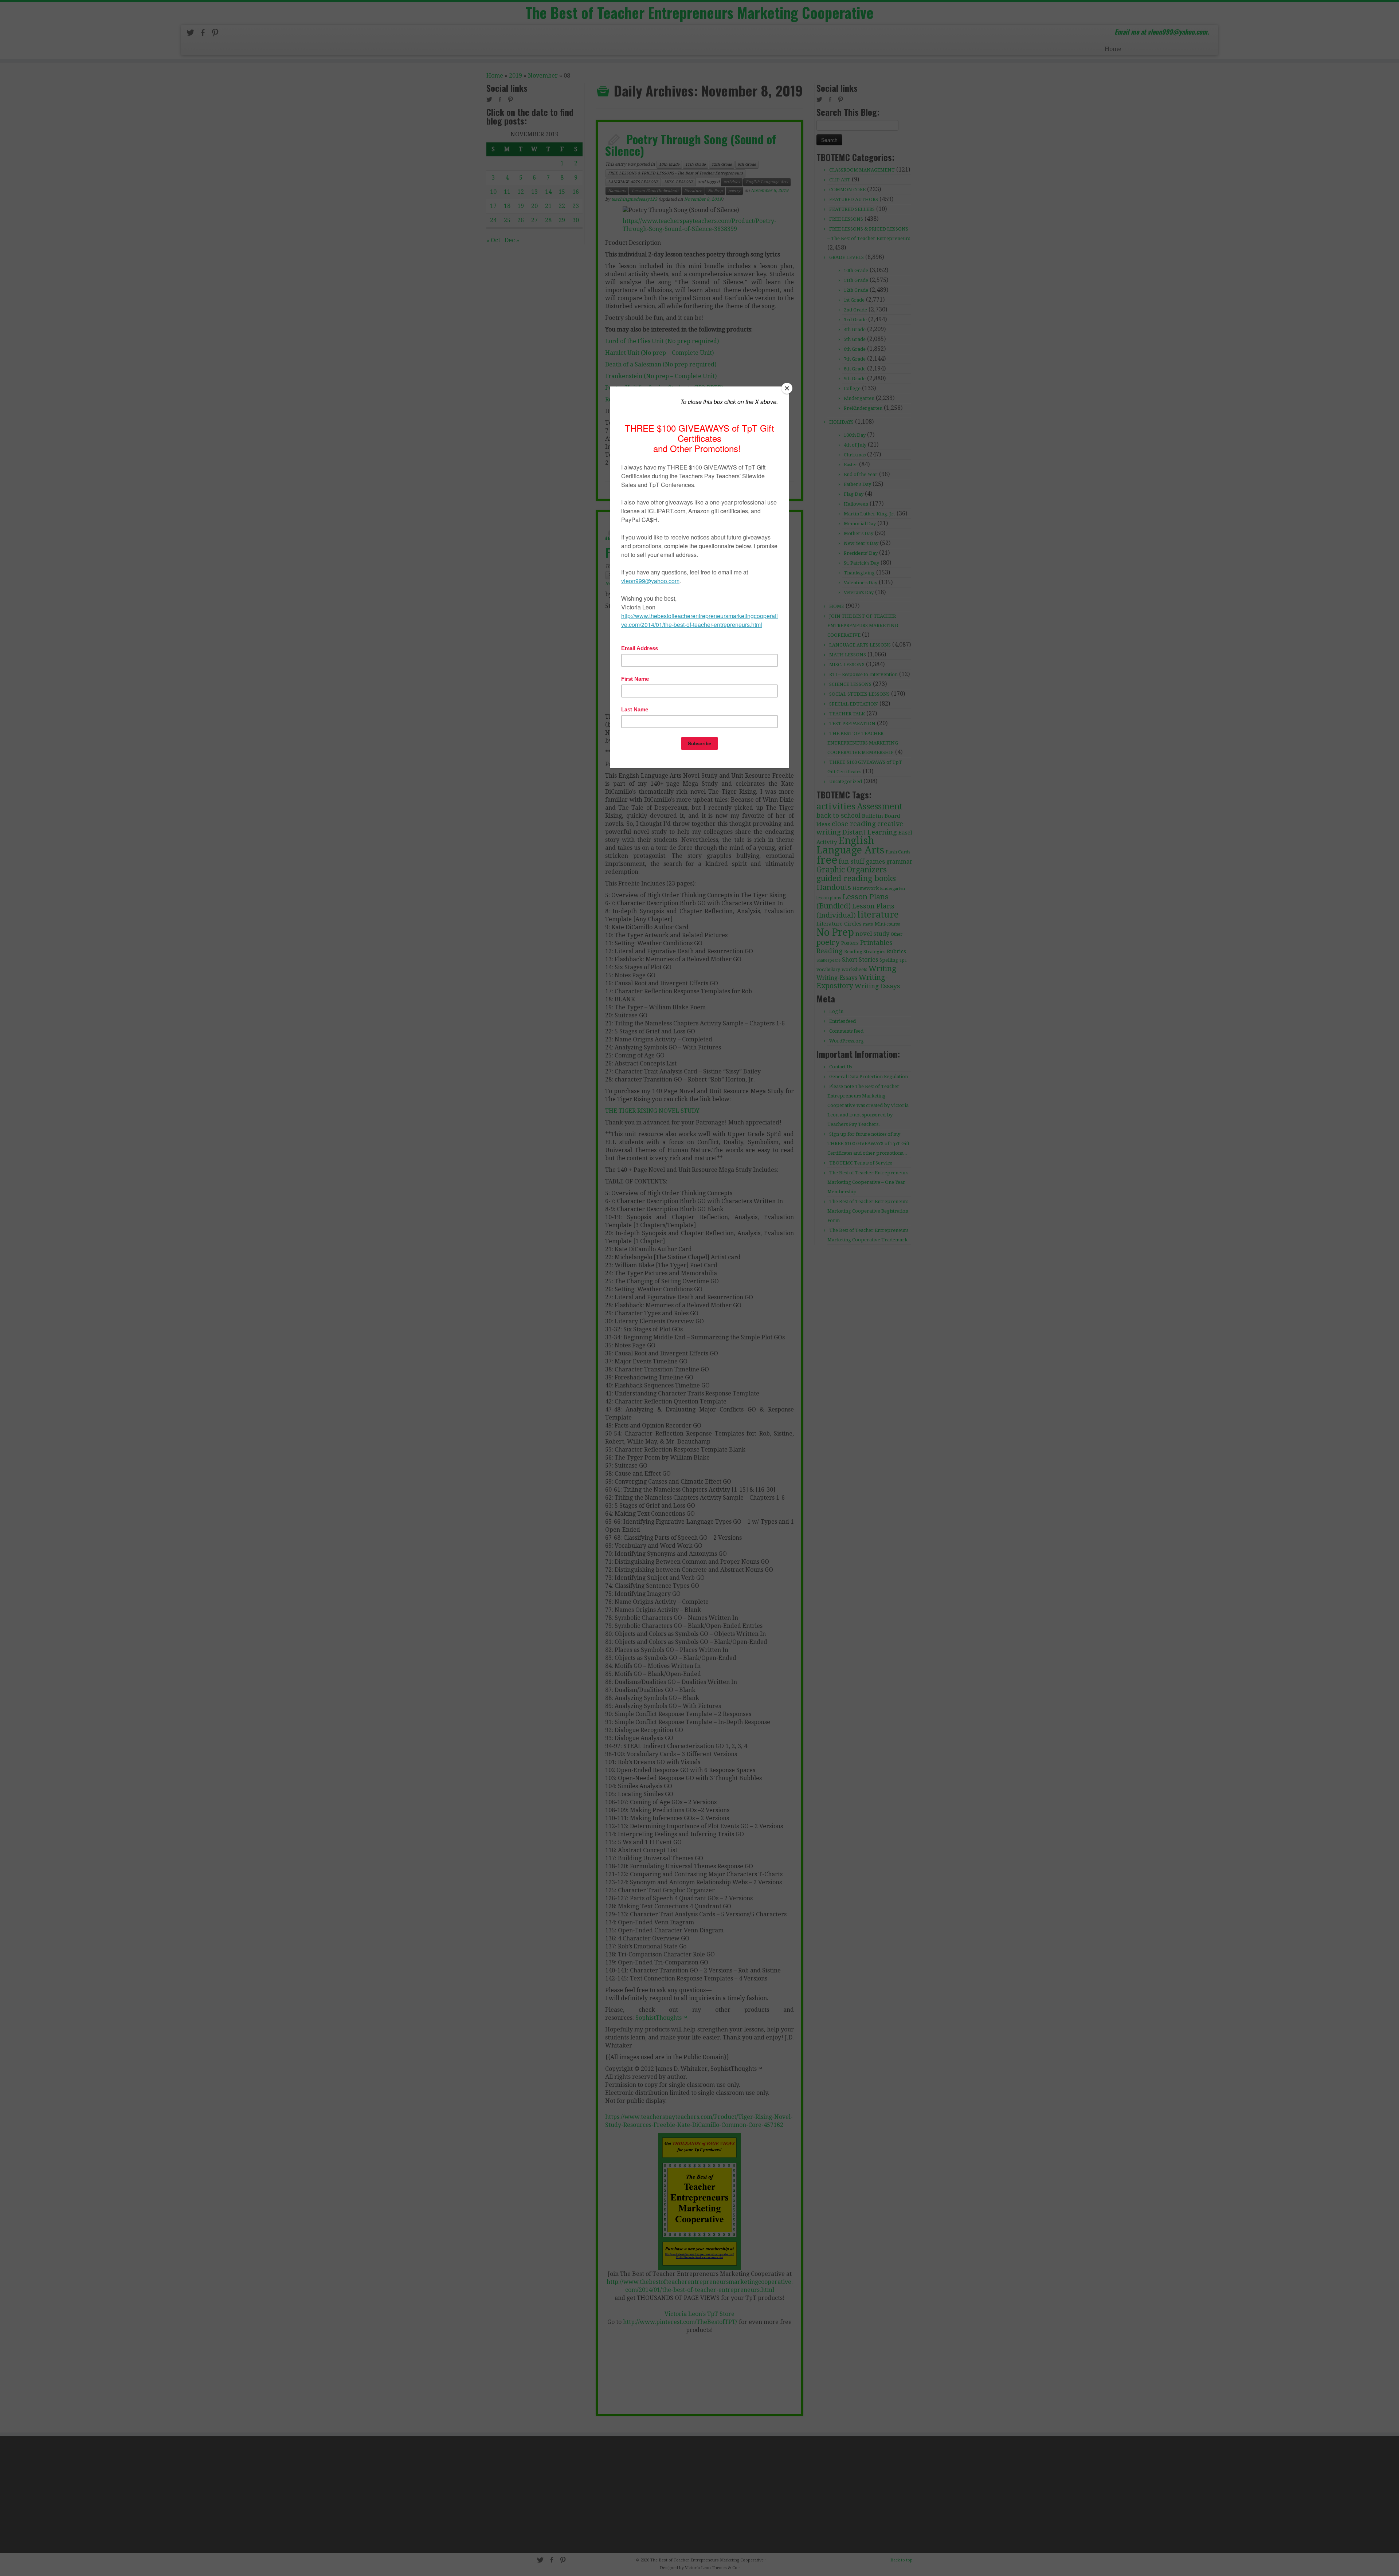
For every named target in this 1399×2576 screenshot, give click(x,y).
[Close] (787, 388)
